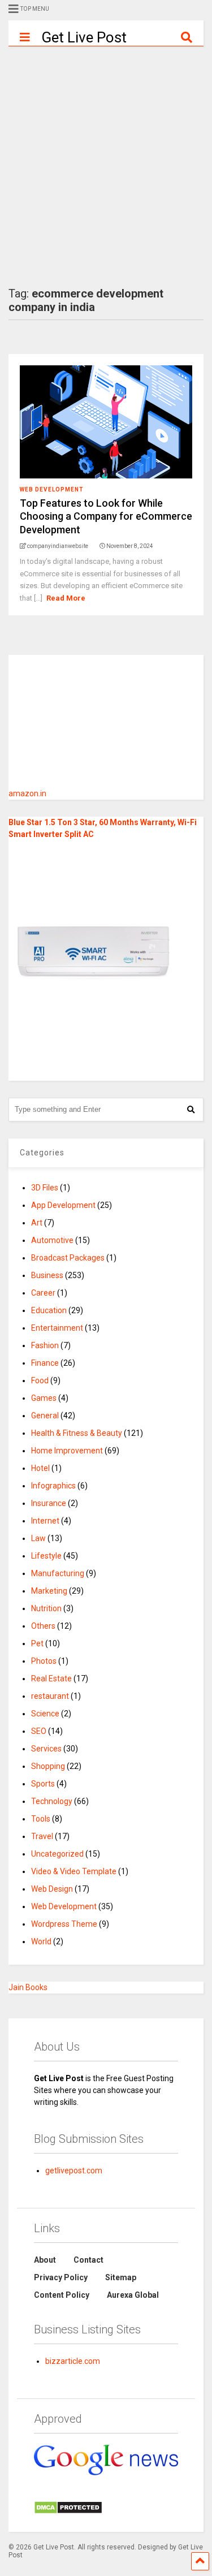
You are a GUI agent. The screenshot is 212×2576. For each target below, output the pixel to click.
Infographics (53, 1486)
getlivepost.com (74, 2171)
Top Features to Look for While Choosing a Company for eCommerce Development (106, 516)
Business (47, 1275)
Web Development (52, 489)
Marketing (49, 1591)
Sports (43, 1784)
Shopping (48, 1766)
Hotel (40, 1468)
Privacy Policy (61, 2277)
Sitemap (121, 2277)
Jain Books (28, 1987)
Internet (45, 1521)
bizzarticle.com (73, 2361)
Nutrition (46, 1608)
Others (43, 1626)
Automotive (52, 1240)
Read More (66, 598)
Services (46, 1749)
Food (40, 1380)
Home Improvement (67, 1451)
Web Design (52, 1889)
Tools (41, 1819)
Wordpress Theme (64, 1924)
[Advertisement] (106, 158)
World (41, 1941)
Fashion (45, 1345)
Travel (42, 1836)
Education (49, 1310)
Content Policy (62, 2295)
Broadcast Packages (68, 1258)
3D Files (45, 1188)
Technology (52, 1801)
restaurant (50, 1696)
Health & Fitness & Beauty (77, 1433)
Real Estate (51, 1679)
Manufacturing (58, 1573)
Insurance (49, 1503)
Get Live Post (84, 37)
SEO (39, 1731)
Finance (45, 1363)
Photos (44, 1661)
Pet (37, 1643)
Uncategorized (57, 1854)
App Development (63, 1205)
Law (38, 1538)
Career (43, 1293)
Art (37, 1223)
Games (44, 1398)
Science (45, 1714)
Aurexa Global (133, 2295)
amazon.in (27, 793)
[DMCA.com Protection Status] (68, 2512)
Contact (88, 2260)
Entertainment (57, 1328)
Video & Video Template (74, 1871)
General (45, 1416)
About (45, 2260)
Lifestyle (46, 1556)
